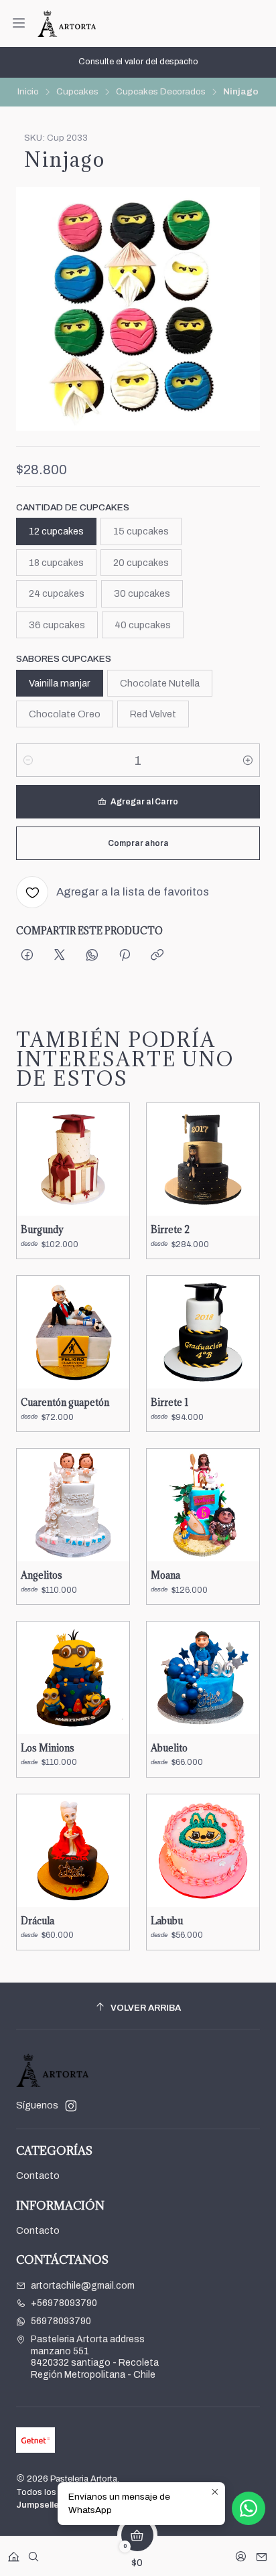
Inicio (28, 92)
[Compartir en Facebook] (27, 956)
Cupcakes (77, 92)
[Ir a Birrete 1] (203, 1332)
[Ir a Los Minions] (73, 1678)
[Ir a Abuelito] (203, 1678)
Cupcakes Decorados (161, 92)
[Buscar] (33, 2552)
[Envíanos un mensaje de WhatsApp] (249, 2508)
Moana (165, 1575)
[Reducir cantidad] (28, 760)
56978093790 (61, 2321)
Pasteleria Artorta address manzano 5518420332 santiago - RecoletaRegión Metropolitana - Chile (95, 2357)
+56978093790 (64, 2303)
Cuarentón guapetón (65, 1403)
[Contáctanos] (262, 2552)
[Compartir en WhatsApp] (92, 956)
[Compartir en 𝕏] (60, 956)
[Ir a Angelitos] (73, 1505)
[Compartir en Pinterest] (125, 956)
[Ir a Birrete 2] (203, 1159)
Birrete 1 (169, 1403)
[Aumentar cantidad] (248, 760)
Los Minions (48, 1748)
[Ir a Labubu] (203, 1851)
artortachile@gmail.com (83, 2286)
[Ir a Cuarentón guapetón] (73, 1332)
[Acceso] (241, 2552)
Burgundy (42, 1230)
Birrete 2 (170, 1230)
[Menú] (19, 23)
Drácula (38, 1921)
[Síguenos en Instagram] (71, 2106)
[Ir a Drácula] (73, 1851)
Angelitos (42, 1575)
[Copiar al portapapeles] (157, 956)
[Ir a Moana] (203, 1505)
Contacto (38, 2176)
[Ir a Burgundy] (73, 1159)
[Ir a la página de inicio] (67, 23)
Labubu (167, 1921)
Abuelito (169, 1748)
